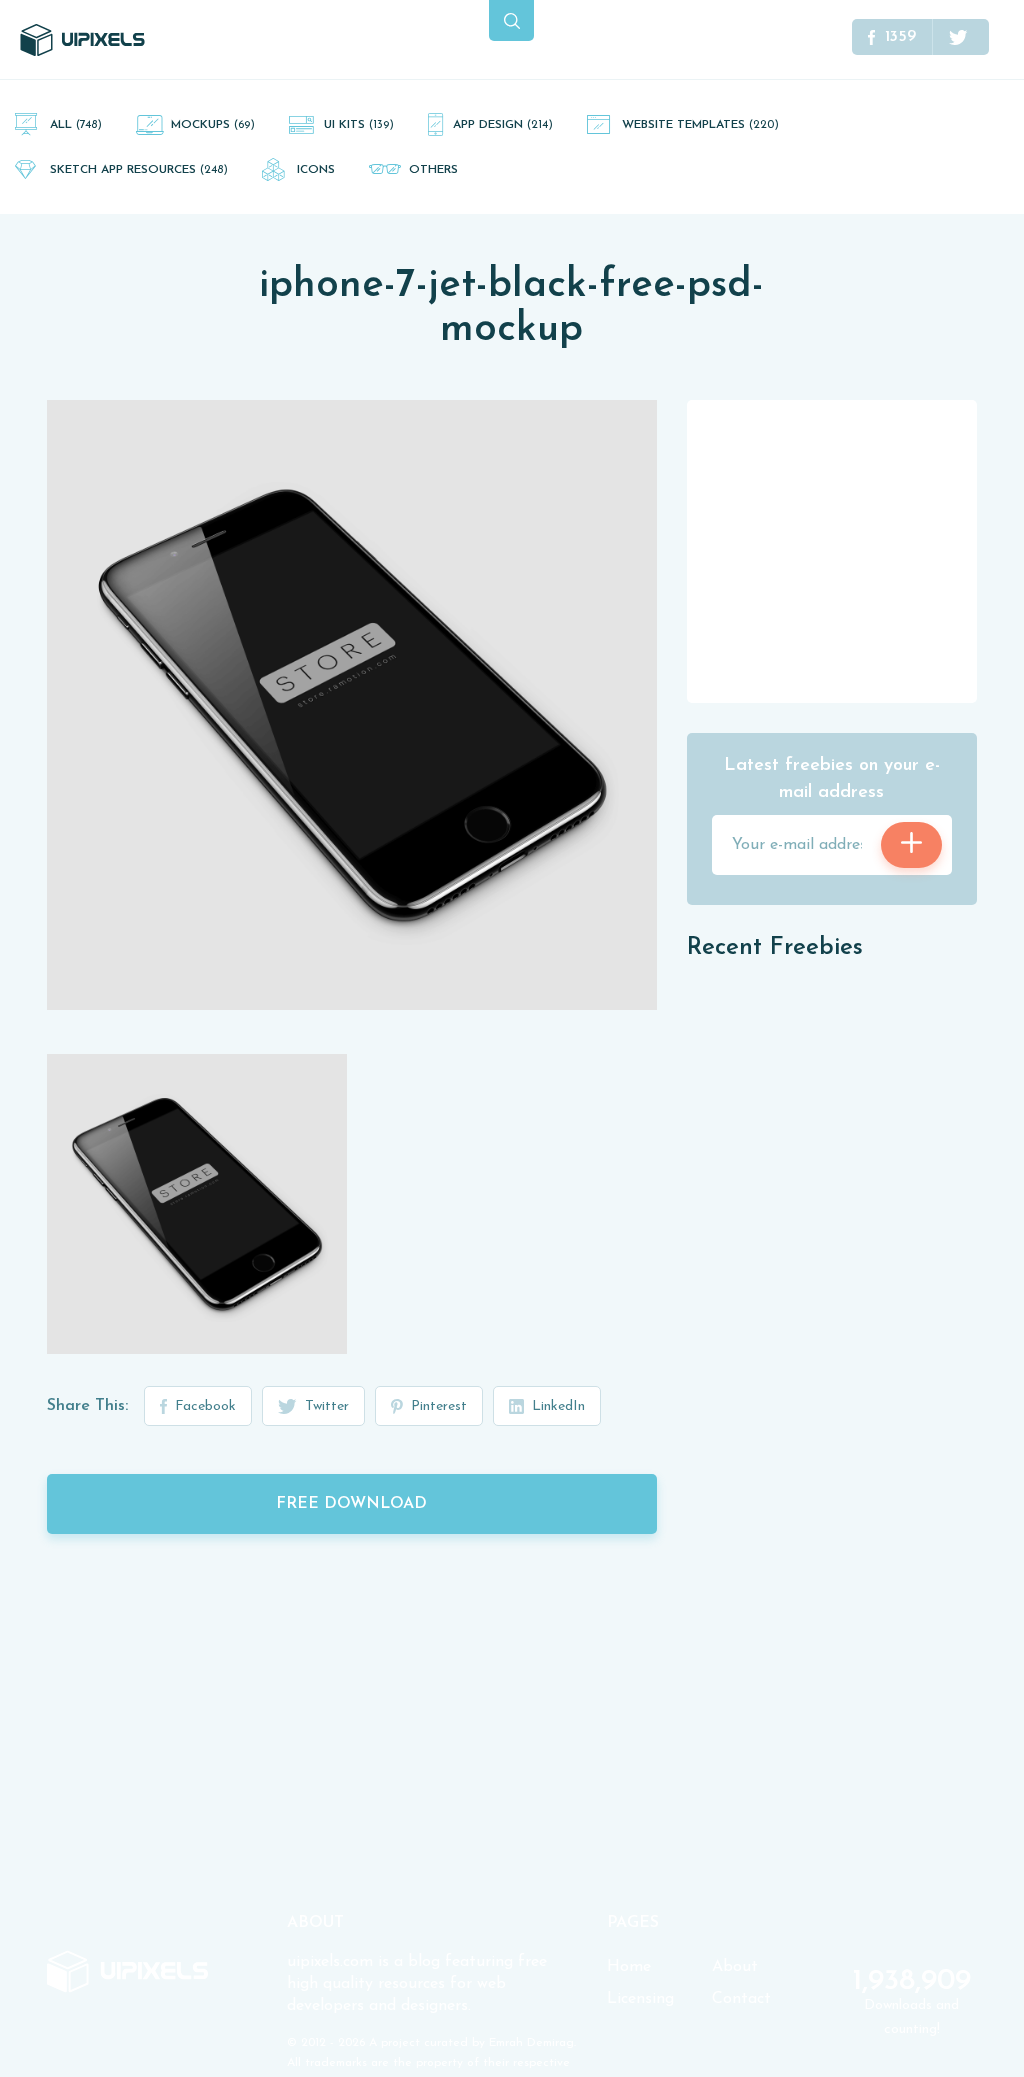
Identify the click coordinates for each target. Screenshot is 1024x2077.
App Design (503, 125)
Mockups (213, 125)
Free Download (351, 1504)
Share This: (87, 1406)
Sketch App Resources (139, 170)
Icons (316, 170)
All (76, 125)
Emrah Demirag (531, 2043)
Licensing (640, 1999)
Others (433, 170)
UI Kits (359, 125)
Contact (741, 1999)
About (735, 1967)
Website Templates (700, 125)
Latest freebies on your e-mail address (832, 779)
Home (629, 1967)
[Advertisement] (837, 550)
